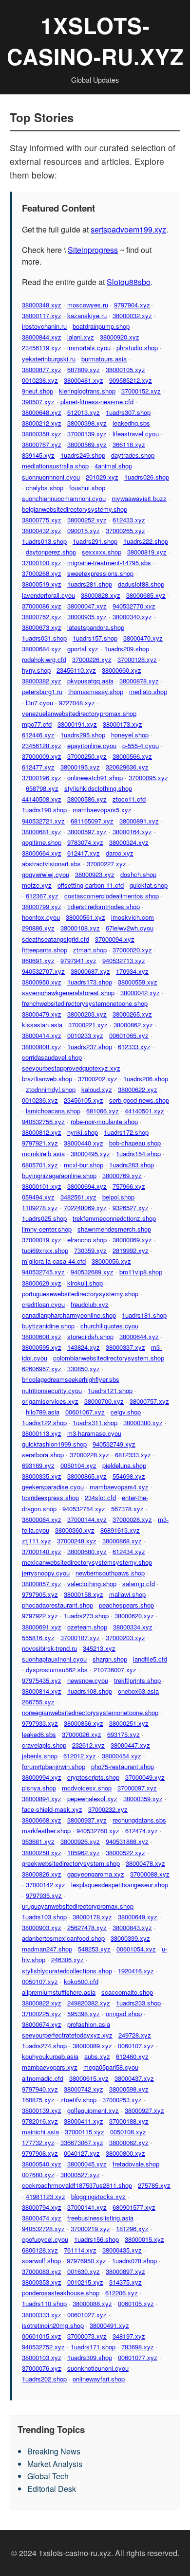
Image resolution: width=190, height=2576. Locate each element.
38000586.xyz (87, 799)
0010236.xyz (40, 1100)
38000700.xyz (104, 1401)
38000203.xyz (87, 1014)
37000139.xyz (87, 434)
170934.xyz (132, 971)
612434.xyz (129, 1551)
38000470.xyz (143, 638)
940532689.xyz (92, 1272)
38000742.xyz (84, 2089)
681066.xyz (103, 1111)
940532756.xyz (43, 1121)
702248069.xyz (85, 1207)
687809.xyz (84, 369)
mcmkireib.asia (43, 1154)
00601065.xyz (129, 1035)
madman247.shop (47, 1949)
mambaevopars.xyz (50, 2067)
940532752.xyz (43, 2347)
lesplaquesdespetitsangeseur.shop (120, 1885)
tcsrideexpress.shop (50, 1497)
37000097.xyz (137, 1788)
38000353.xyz (42, 2282)
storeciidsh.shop (90, 1336)
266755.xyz (38, 1702)
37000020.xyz (132, 950)
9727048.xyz (77, 703)
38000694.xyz (87, 1186)
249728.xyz (135, 2035)
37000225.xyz (42, 2013)
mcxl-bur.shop (84, 1165)
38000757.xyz (149, 1401)
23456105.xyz (84, 1100)
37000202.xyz (98, 1079)
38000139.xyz (42, 2110)
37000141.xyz (87, 2207)
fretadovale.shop (136, 2164)
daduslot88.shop (141, 584)
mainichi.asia (40, 2132)
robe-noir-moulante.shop (104, 1121)
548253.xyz (94, 1949)
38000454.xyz (122, 1756)
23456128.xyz (42, 745)
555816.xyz (38, 1637)
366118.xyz (129, 444)
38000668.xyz (42, 1820)
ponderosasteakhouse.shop (61, 2293)
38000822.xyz (42, 2003)
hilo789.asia (43, 1412)
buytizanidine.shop (48, 1326)
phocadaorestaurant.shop (57, 1605)
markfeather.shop (46, 1831)
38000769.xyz (122, 1175)
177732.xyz (38, 2142)
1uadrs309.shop (90, 2357)
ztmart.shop (90, 950)
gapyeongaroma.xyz (96, 1874)
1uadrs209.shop (127, 649)
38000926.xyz (80, 1841)
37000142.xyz (46, 1885)
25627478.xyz (87, 1927)
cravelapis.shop (44, 1745)
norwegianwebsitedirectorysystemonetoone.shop (90, 1712)
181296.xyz (132, 2228)
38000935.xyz (87, 617)
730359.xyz (90, 1250)
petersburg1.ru (42, 691)
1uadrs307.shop (128, 412)
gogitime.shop (42, 842)
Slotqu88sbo (129, 282)
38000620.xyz (134, 1616)
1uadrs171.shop (93, 2347)
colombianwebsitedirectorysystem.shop (109, 1358)
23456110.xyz (76, 670)
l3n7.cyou (39, 703)
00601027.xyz (87, 2315)
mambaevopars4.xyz (119, 1487)
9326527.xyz (131, 1207)
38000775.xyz (42, 520)
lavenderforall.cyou (48, 595)
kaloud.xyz (97, 1089)
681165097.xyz (92, 821)
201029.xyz (102, 477)
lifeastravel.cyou (136, 434)
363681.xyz (38, 1841)
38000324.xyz (129, 842)
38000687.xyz (90, 971)
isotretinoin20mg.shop (53, 2325)
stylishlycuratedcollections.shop (67, 1971)
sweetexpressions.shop (100, 573)
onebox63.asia (138, 1691)
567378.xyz (127, 1509)
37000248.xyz (77, 1541)
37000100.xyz (42, 563)
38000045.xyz (87, 2164)
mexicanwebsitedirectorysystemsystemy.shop (87, 1562)
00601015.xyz (42, 2336)
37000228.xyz (89, 1455)
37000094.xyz (115, 939)
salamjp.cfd (139, 1583)
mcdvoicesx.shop (87, 1788)
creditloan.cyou (43, 1304)
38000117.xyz (42, 315)
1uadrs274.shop (44, 2046)
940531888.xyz (127, 1841)
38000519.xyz (42, 584)
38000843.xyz (132, 1927)
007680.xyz (38, 2174)
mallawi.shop (127, 1594)
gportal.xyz (83, 649)
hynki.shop (83, 1132)
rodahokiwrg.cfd (44, 659)
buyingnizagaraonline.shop (59, 1175)
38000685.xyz (146, 595)
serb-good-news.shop (139, 1100)
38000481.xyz (84, 380)
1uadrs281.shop (90, 584)
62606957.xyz (42, 1368)
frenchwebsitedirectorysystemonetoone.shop (85, 1003)
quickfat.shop (149, 885)
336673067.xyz (82, 2142)
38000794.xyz (42, 2207)
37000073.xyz (87, 2336)
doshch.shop (138, 874)
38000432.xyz (42, 530)
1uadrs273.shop (86, 1616)
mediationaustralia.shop (55, 466)
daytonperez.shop (51, 552)
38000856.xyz (84, 1723)
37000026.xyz (82, 1734)
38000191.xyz (77, 724)
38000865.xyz (87, 1476)
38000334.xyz (133, 1627)
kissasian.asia (42, 1025)
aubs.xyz (97, 2056)
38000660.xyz (122, 670)
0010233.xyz (85, 1035)
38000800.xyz (125, 2153)
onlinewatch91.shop (95, 778)
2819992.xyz (131, 1250)
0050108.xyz (128, 2132)
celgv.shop (126, 1412)
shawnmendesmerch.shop (114, 1229)
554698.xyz (129, 1476)
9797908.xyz (40, 2153)
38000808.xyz (42, 1046)
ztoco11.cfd (129, 799)
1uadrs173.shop (90, 982)
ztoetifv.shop (78, 2100)
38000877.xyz (42, 369)
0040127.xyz (82, 2153)
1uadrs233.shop (138, 2003)
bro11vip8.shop (141, 1272)
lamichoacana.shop (53, 1111)
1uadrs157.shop (95, 638)
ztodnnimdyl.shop (51, 1089)
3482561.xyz (78, 1197)
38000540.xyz (42, 2164)
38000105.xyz (125, 369)
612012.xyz (80, 1756)
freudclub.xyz (90, 1304)
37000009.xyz (42, 756)
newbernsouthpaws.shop (110, 1573)
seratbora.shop (43, 1455)
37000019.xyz (42, 1240)
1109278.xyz (40, 1207)
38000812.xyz (42, 1132)
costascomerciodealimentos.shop (112, 896)
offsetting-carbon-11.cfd (91, 885)
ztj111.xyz (37, 1541)
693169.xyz (38, 1465)
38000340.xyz (132, 617)
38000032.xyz (132, 315)
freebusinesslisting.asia (100, 2218)
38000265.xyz (132, 1014)
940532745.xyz (43, 1272)
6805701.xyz (40, 1165)
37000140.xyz (42, 1551)
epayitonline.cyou (92, 745)
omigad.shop (124, 2013)
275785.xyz (154, 2185)
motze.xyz (37, 885)
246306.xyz (67, 1959)
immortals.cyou (89, 348)
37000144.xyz (87, 1519)
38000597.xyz (87, 832)
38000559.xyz (138, 982)
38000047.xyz (87, 606)
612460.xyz (132, 2056)
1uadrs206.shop (146, 1079)
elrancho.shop (87, 1240)
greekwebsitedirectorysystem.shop (71, 1863)
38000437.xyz (134, 2078)
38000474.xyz (42, 2218)
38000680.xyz (87, 1551)
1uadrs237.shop (90, 1046)
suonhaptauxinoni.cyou (54, 1659)
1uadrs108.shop (90, 1691)
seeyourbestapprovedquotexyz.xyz (71, 1068)
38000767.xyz (42, 444)
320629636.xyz (127, 767)
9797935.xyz (44, 1895)
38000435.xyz (122, 2250)
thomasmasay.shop (96, 691)
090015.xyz (84, 530)
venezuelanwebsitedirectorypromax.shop (79, 713)
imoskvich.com (133, 917)
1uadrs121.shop (110, 1390)
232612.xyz (88, 1745)
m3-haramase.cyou (94, 1433)
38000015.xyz (144, 2239)
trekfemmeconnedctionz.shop (114, 1218)
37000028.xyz (132, 1519)
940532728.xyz (43, 2228)
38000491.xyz (109, 2325)
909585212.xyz (131, 380)
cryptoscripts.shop (93, 1777)
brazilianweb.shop (47, 1079)
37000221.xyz (88, 1025)
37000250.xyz (87, 756)
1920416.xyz (136, 1971)
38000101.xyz (42, 1186)
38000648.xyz (42, 412)
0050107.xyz (40, 1981)
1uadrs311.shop (95, 1422)
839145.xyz (38, 455)
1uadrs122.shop (44, 1422)
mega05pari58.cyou (111, 2067)
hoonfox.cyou (41, 917)
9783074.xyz (85, 842)
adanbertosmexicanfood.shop (63, 1938)
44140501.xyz (144, 1111)
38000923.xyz (95, 874)
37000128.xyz (137, 659)
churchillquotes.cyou (109, 1326)
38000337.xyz (125, 1347)
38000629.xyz (42, 1283)
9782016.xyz (40, 2121)
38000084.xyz (42, 1519)
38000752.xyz (42, 617)
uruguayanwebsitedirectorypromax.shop (78, 1906)
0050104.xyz (78, 1465)
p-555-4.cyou (141, 745)
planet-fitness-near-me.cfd (97, 402)
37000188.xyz (129, 2121)
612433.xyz (129, 520)
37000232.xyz (108, 1809)
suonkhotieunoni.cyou (98, 2368)
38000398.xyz (87, 423)
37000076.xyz (42, 2368)
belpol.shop (118, 1197)
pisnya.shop (39, 1788)
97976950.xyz (86, 2261)
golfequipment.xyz (93, 2110)
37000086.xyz (42, 606)
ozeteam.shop (87, 1627)
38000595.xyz (42, 1347)
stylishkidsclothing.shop (98, 788)
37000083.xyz (42, 2271)
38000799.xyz (42, 906)
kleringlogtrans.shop (87, 391)
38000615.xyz (89, 2078)
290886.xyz (38, 928)
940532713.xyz (124, 960)
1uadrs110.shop (44, 2303)
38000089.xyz (92, 2046)
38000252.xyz (87, 520)
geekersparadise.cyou (53, 1487)
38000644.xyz (139, 1336)
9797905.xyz (40, 1594)
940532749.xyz (114, 1444)
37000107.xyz (80, 1637)
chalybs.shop (45, 488)
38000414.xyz (42, 1035)
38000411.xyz (84, 2121)
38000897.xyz (125, 2271)
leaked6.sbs (39, 1734)
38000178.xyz (92, 1917)
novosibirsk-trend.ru (49, 1648)
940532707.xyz (43, 971)
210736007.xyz (115, 1670)
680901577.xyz (134, 2207)
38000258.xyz (42, 1852)
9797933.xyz (40, 1723)
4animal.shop (113, 466)
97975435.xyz (42, 1680)
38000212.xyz (42, 423)
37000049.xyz (145, 1777)
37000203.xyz (125, 1637)
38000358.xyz (42, 434)
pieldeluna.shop (124, 1465)
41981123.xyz (46, 2196)
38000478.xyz (145, 1863)
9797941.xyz (78, 960)
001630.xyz (84, 2271)
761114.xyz (80, 2250)
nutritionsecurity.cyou (52, 1390)
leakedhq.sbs (131, 423)
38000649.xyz (138, 1917)
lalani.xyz (81, 337)
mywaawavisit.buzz (139, 498)
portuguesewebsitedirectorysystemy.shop (80, 1294)
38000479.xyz (42, 1014)
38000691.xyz (42, 1627)
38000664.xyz (42, 853)
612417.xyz (84, 853)
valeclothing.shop (92, 1583)
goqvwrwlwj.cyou (46, 874)
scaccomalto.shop (127, 1992)
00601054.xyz (136, 1949)
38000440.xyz (84, 1143)
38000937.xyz (87, 1820)
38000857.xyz (42, 1583)
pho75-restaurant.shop (123, 1766)
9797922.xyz (40, 1616)
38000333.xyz (42, 2315)
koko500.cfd (81, 1981)
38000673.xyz (42, 627)
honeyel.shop (130, 735)
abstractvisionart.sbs (51, 864)
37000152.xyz (141, 391)
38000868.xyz (122, 1541)
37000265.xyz (125, 530)
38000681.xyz (42, 832)
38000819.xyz (147, 552)
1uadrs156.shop (96, 2239)
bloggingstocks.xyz (98, 2196)
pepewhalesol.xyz (92, 1798)
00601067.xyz (85, 1412)
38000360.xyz (75, 1530)
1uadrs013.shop (44, 541)
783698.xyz (138, 2347)
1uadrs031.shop (44, 638)
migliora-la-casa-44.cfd (54, 1261)
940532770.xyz (134, 606)
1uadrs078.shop (134, 2261)
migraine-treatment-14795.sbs (109, 563)
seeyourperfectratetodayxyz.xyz (67, 2035)
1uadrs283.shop (132, 1165)
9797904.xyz (132, 305)
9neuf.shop (38, 391)
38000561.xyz (85, 917)
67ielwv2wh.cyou (130, 928)
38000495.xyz (90, 1154)
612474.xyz (142, 1831)
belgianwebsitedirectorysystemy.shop (75, 509)
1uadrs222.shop (146, 541)
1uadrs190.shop (44, 810)
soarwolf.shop (41, 2261)
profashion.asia (89, 2024)
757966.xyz (129, 1186)
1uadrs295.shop (83, 735)
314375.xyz (125, 2282)
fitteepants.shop (45, 950)
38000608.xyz (42, 1336)
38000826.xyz (42, 1874)
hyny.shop (36, 670)
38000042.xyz (140, 993)
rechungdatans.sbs (139, 1820)
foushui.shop (87, 488)
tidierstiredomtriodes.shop (104, 906)
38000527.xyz (80, 2174)
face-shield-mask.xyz (52, 1809)
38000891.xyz (139, 821)
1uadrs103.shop (44, 1917)
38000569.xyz (87, 444)
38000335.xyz (42, 1476)
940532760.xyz (98, 1831)
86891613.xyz (120, 1530)
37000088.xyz (150, 1874)
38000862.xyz (133, 1025)
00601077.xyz (138, 2357)
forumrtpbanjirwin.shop (54, 1766)
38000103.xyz (42, 2357)
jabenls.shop (40, 1756)
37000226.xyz (92, 659)
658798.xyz (42, 788)
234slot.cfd (100, 1497)
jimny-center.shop (47, 1229)
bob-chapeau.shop (135, 1143)
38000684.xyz (42, 649)
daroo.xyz (120, 853)
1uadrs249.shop (83, 455)
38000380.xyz (143, 1422)
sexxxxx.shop (102, 552)
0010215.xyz (85, 2282)
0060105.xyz (136, 2303)
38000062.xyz (129, 2142)
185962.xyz (84, 1852)
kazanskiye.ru (87, 315)
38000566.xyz (132, 756)
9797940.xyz (40, 2089)
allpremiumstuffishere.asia (59, 1992)
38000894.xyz (42, 1798)
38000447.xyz (130, 1745)
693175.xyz (123, 1734)
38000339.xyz (130, 1938)
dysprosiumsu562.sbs (57, 1670)
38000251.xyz (129, 1723)
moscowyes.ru (88, 305)
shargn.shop (110, 1659)
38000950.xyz (42, 982)
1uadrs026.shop (147, 477)
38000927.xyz (144, 2110)
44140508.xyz (42, 799)
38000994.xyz (42, 1777)
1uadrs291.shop (95, 541)
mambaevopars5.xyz (102, 810)
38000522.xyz (125, 1852)
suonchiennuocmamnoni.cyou (64, 498)
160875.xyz (38, 2100)
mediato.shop (148, 691)
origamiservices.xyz (50, 1401)
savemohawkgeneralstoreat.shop (68, 993)
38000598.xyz (129, 2089)
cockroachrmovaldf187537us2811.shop (77, 2185)
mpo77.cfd (37, 724)
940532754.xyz (84, 1509)
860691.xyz (38, 960)
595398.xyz (84, 2013)
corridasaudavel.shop (52, 1057)
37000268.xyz (42, 573)
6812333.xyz (133, 1455)
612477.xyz (38, 767)
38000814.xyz (42, 1691)
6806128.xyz (40, 2250)
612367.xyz (42, 896)
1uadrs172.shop (126, 1132)
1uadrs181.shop (144, 1315)
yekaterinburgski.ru (49, 359)
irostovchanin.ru (44, 326)
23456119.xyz (42, 348)
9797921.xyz (40, 1143)
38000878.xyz (139, 681)
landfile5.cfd (150, 1659)
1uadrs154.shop (138, 1154)
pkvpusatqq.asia (90, 681)
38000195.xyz (80, 767)
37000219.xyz (90, 2228)
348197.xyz (129, 2336)
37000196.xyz (42, 778)
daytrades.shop (133, 455)
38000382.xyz (42, 681)
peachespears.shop (126, 1605)
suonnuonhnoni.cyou (51, 477)
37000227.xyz (106, 864)
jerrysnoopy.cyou (46, 1573)
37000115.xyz (85, 2132)
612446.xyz (38, 735)
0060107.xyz (136, 2046)
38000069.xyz (132, 1240)
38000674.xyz (42, 2024)
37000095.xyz (148, 778)
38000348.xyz (42, 305)
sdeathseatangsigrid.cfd (56, 939)
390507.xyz (38, 402)
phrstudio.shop (137, 348)
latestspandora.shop (96, 627)
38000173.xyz (123, 724)
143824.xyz (84, 1347)
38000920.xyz (120, 337)
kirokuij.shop (85, 1283)
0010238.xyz (40, 380)
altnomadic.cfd (43, 2078)
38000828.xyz (101, 595)
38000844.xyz (42, 337)
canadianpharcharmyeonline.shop (69, 1315)
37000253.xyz (122, 2100)
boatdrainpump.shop (101, 326)
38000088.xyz (92, 2303)
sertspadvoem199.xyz (128, 229)
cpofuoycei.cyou (45, 2239)
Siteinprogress (93, 250)
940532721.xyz (43, 821)
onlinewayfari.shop (99, 2379)
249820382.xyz (89, 2003)
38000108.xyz (80, 928)
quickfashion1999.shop (54, 1444)
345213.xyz (99, 1648)
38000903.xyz (42, 1927)
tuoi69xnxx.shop (45, 1250)
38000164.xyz (132, 832)
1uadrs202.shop (44, 2379)
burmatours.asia (104, 359)
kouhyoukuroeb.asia (50, 2056)
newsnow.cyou (88, 1680)
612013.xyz (84, 412)
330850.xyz (84, 1368)
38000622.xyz (138, 1089)
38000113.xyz (42, 1433)
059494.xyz (38, 1197)
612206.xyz (122, 2293)
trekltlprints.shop (137, 1680)
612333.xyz (134, 1046)
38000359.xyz (143, 1798)
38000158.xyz (84, 1594)
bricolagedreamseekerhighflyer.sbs (71, 1379)
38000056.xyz (111, 1261)
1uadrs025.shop (44, 1218)
